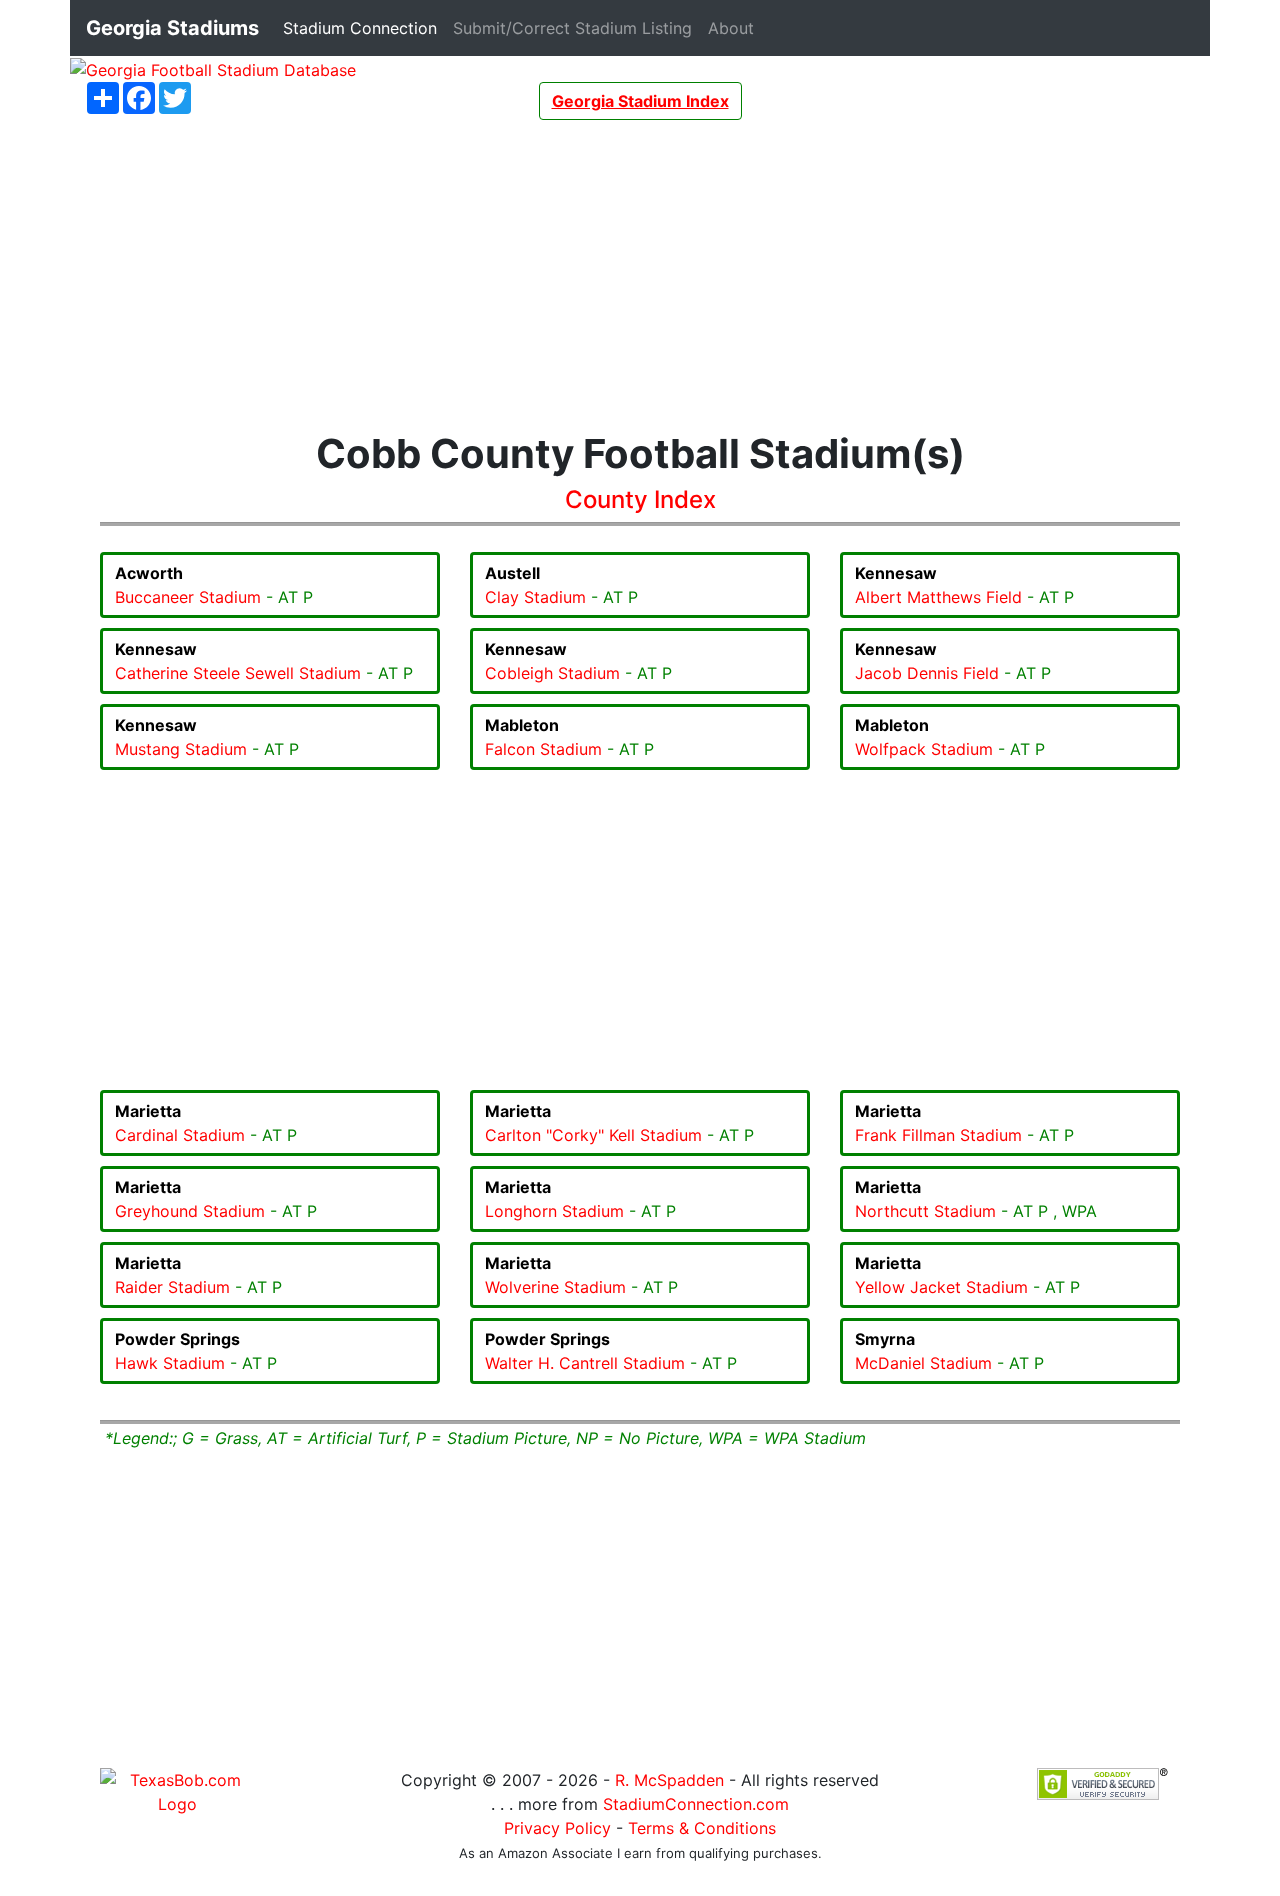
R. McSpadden (669, 1780)
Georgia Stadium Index (640, 101)
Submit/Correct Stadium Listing (576, 27)
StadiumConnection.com (696, 1804)
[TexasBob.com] (177, 1791)
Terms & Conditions (702, 1828)
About (735, 27)
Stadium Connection (364, 27)
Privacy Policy (557, 1828)
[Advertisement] (640, 275)
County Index (640, 499)
